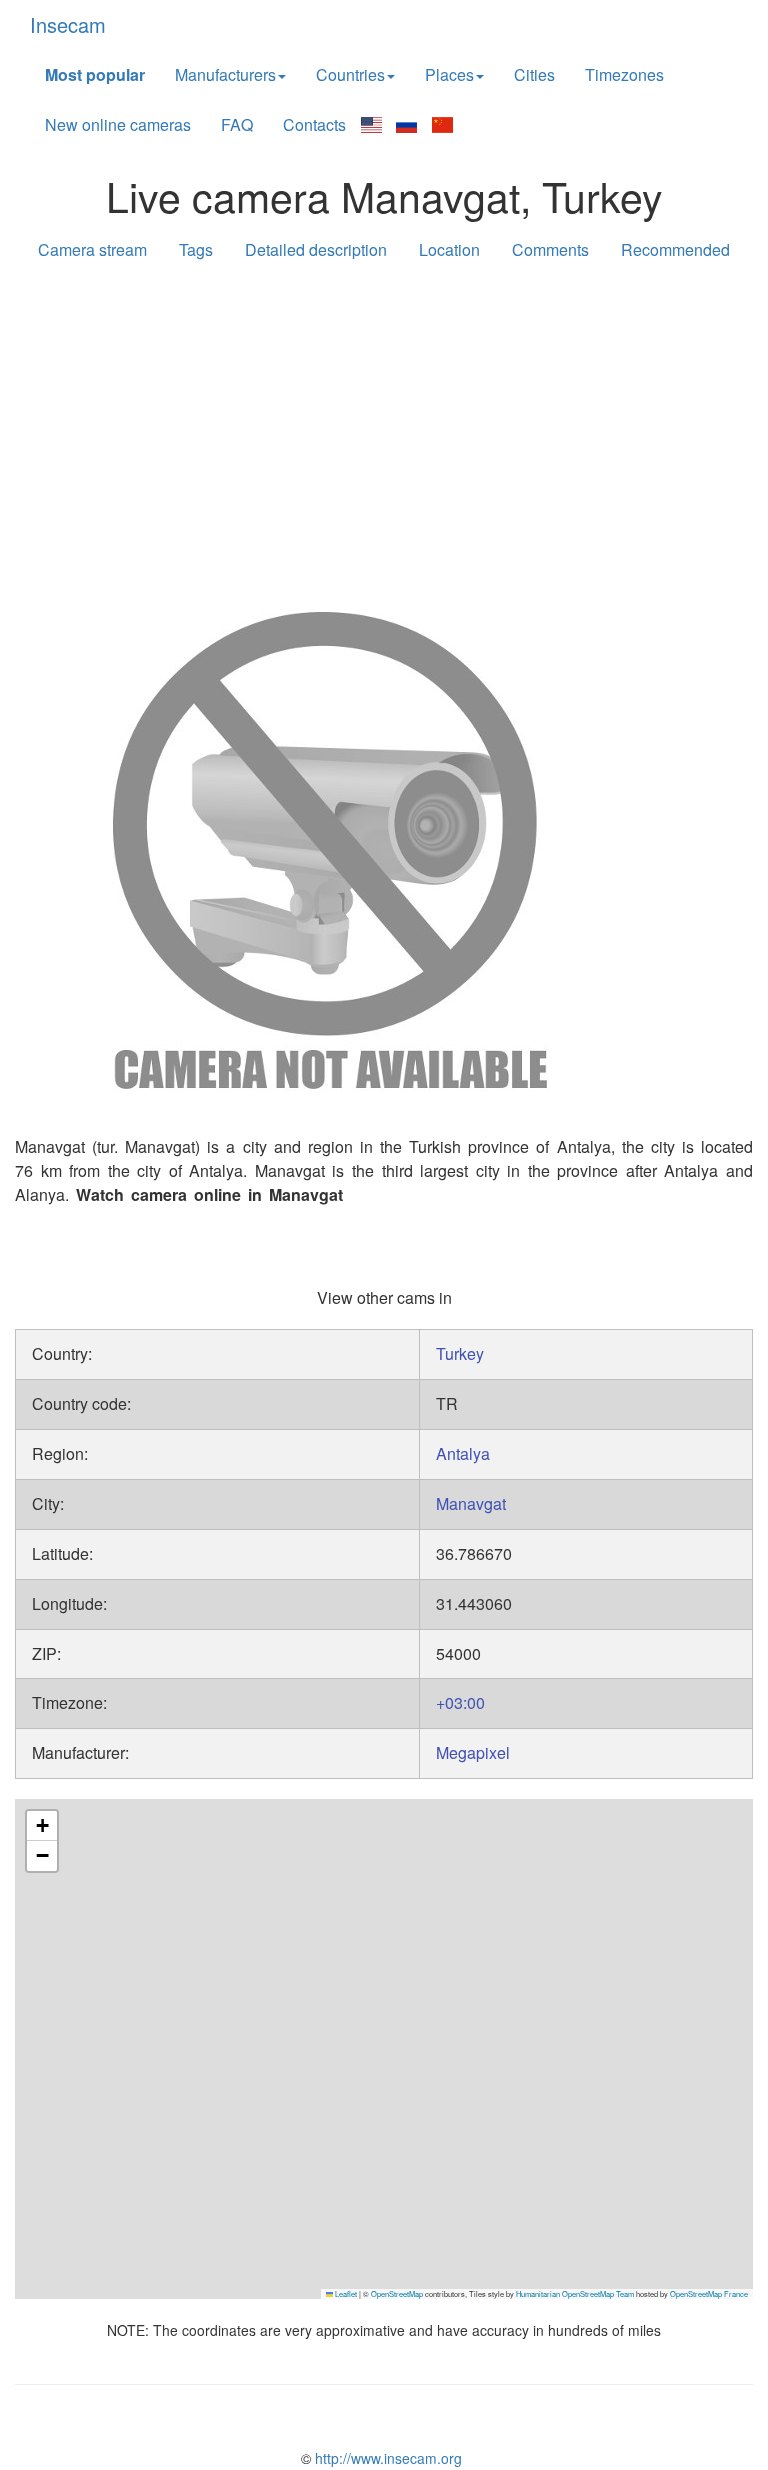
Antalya (463, 1453)
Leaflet (345, 2293)
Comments (550, 249)
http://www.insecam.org (386, 2458)
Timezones (624, 74)
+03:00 (460, 1702)
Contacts (314, 124)
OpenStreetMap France (709, 2293)
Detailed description (316, 249)
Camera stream (92, 249)
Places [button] (449, 74)
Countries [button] (350, 74)
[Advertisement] (384, 432)
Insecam (68, 24)
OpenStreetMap (397, 2293)
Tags (196, 249)
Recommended (675, 249)
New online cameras (118, 124)
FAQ (237, 124)
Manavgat (471, 1503)
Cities (534, 74)
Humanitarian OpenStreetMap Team (575, 2293)
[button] (42, 1826)
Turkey (460, 1353)
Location (449, 249)
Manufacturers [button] (225, 74)
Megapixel (473, 1752)
